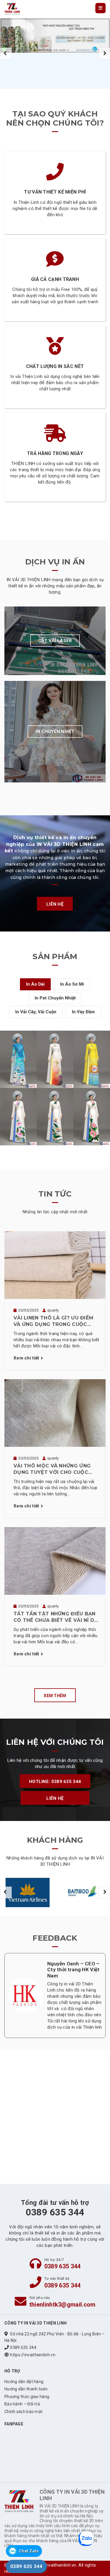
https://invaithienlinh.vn (33, 2355)
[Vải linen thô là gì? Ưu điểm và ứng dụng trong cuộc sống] (55, 1265)
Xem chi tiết (26, 1358)
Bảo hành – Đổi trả (22, 2404)
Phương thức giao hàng (27, 2397)
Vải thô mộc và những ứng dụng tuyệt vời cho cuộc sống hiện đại (52, 1469)
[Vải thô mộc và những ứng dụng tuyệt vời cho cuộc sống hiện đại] (55, 1413)
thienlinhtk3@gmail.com (62, 2305)
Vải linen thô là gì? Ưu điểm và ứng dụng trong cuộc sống (53, 1322)
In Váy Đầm (83, 1012)
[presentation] (6, 54)
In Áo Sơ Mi (72, 984)
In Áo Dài (35, 984)
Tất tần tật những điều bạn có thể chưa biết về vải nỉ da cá (56, 1617)
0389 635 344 (62, 2266)
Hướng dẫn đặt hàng (24, 2382)
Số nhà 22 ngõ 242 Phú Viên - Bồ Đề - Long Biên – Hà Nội (55, 2337)
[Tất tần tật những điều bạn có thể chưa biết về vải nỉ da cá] (55, 1561)
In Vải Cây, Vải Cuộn (36, 1012)
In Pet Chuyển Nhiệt (55, 998)
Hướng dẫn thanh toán (26, 2389)
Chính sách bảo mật (23, 2412)
